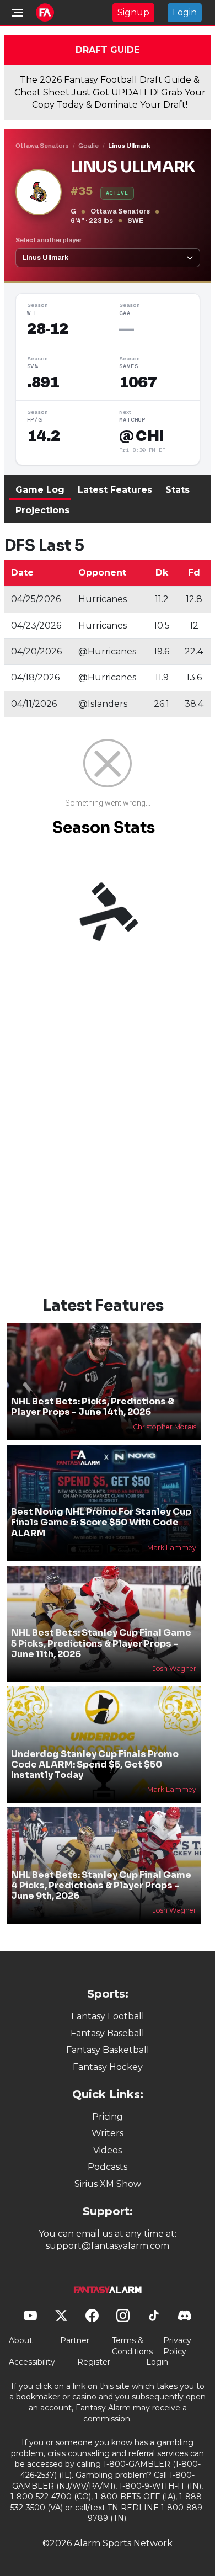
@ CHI (141, 436)
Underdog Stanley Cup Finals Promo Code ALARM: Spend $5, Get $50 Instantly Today (95, 1765)
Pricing (108, 2117)
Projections (42, 510)
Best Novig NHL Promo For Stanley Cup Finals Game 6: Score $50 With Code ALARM (101, 1522)
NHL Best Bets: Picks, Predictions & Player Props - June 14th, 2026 (93, 1407)
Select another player (49, 240)
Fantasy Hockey (108, 2067)
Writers (108, 2133)
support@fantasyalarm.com (108, 2246)
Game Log (40, 490)
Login (185, 12)
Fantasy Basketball (108, 2050)
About (21, 2340)
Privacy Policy (177, 2346)
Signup (133, 12)
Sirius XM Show (108, 2184)
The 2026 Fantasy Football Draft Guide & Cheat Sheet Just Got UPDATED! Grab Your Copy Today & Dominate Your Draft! (110, 92)
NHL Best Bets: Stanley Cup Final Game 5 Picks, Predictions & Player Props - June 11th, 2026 (101, 1643)
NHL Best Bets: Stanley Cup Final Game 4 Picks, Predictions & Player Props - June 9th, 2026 (101, 1885)
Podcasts (108, 2167)
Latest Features (115, 490)
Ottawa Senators (42, 146)
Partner (75, 2340)
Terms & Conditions (132, 2346)
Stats (178, 490)
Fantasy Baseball (108, 2033)
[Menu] (18, 13)
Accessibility (32, 2362)
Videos (108, 2150)
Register (94, 2362)
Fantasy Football (108, 2016)
